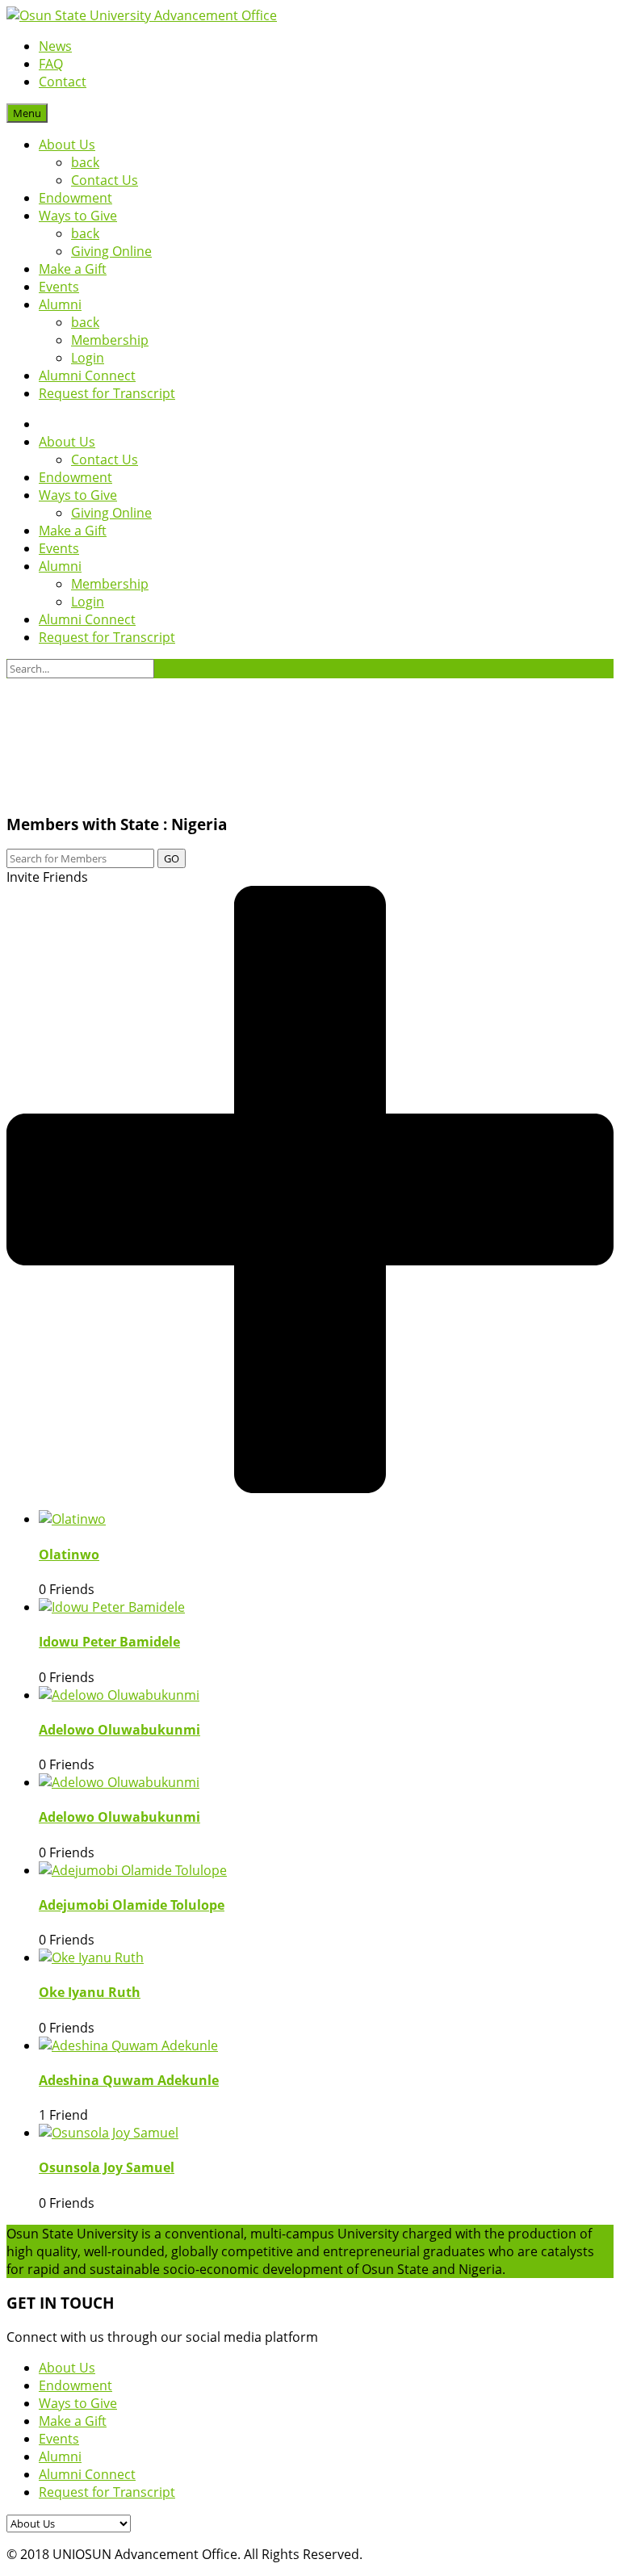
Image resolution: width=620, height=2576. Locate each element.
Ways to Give (78, 216)
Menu (27, 113)
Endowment (75, 198)
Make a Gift (73, 269)
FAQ (51, 64)
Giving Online (111, 251)
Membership (110, 340)
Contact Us (105, 180)
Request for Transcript (107, 393)
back (85, 162)
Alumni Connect (87, 375)
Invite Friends (47, 877)
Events (59, 287)
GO (172, 858)
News (55, 46)
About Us (67, 145)
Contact (63, 82)
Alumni (60, 304)
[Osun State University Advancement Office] (142, 15)
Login (88, 358)
